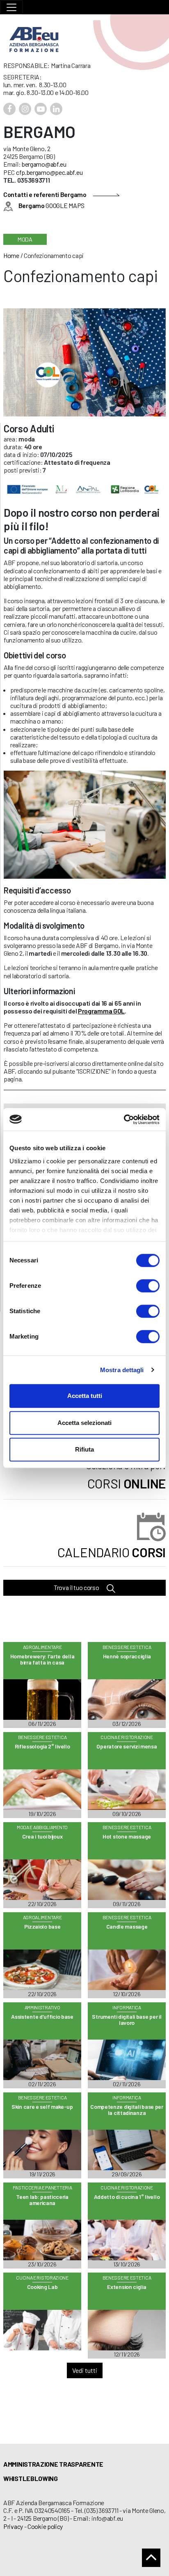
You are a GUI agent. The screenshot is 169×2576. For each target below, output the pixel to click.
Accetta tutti (85, 1396)
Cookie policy (45, 2526)
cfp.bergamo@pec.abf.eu (49, 172)
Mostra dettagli (122, 1370)
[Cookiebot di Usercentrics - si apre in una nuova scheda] (124, 1120)
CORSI (112, 1552)
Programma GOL (101, 1011)
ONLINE (127, 1483)
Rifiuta (84, 1449)
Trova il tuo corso (77, 1587)
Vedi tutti (85, 2370)
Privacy (13, 2526)
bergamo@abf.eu (44, 164)
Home (11, 255)
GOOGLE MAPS (51, 205)
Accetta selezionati (84, 1423)
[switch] (148, 1286)
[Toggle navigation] (11, 7)
